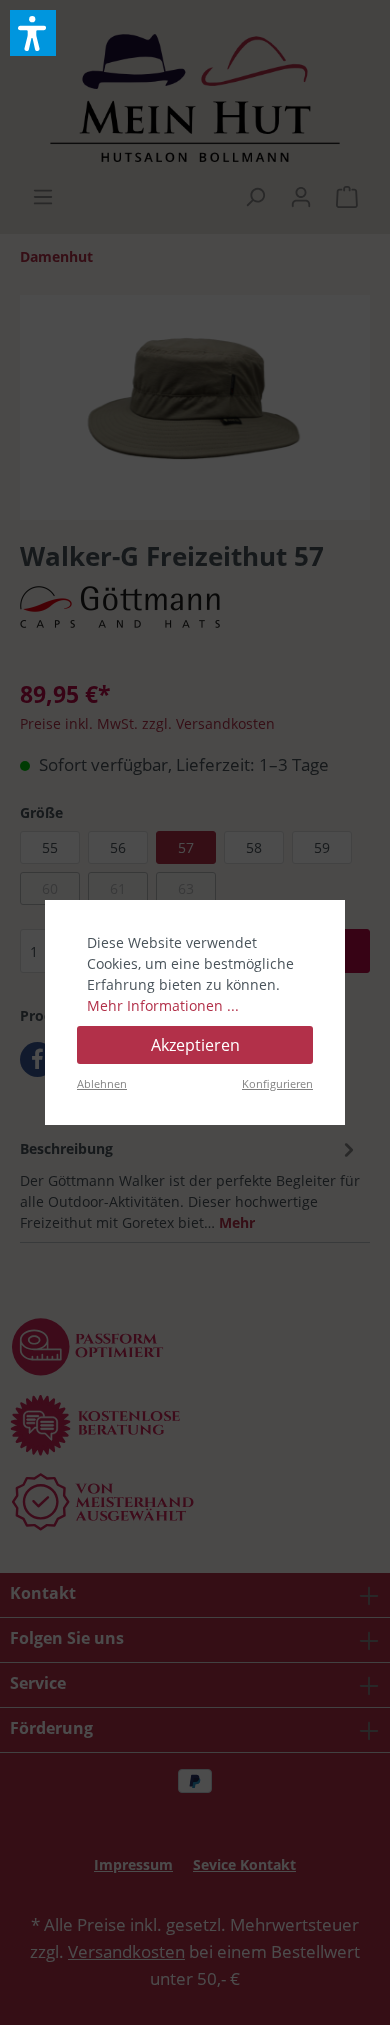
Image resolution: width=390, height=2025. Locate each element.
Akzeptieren (195, 1045)
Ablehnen (102, 1083)
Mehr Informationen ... (163, 1005)
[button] (33, 33)
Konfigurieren (277, 1083)
